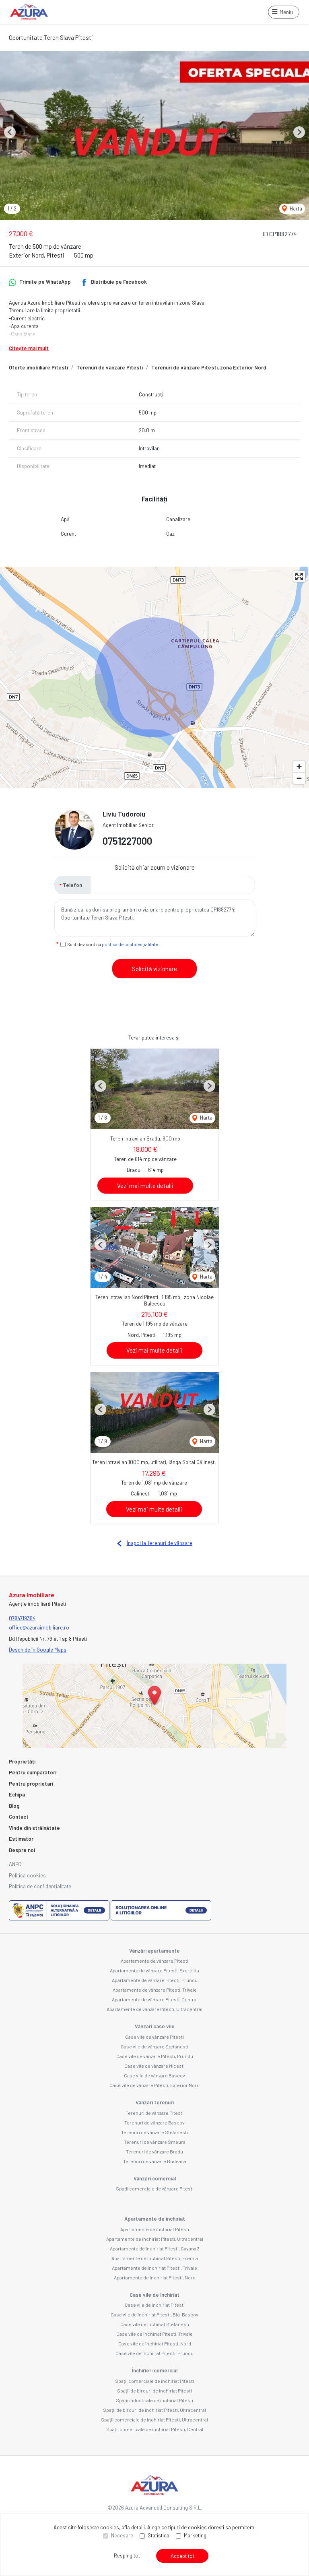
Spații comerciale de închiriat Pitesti (154, 2381)
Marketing (195, 2535)
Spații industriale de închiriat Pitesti (154, 2400)
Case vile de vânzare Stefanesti (154, 2046)
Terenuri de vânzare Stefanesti (154, 2132)
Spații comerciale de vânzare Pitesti (155, 2188)
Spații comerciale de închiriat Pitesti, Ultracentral (154, 2419)
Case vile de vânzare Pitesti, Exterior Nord (154, 2085)
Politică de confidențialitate (40, 1886)
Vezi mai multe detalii (145, 1186)
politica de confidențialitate (130, 944)
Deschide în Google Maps (38, 1650)
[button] (10, 132)
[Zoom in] (299, 766)
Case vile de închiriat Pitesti (155, 2305)
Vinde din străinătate (34, 1828)
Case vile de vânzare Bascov (154, 2075)
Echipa (17, 1794)
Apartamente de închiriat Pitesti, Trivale (154, 2268)
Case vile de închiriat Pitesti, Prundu (154, 2353)
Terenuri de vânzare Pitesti (110, 367)
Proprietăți (22, 1761)
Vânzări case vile (155, 2026)
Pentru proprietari (31, 1784)
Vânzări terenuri (155, 2102)
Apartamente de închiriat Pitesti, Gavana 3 (155, 2248)
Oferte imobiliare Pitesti (38, 367)
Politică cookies (27, 1875)
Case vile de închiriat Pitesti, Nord (155, 2343)
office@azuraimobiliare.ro (39, 1627)
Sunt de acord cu (113, 944)
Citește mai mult (29, 348)
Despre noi (22, 1850)
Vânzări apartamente (154, 1951)
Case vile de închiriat (154, 2295)
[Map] (154, 677)
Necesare (122, 2535)
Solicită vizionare (154, 969)
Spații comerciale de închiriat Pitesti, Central (155, 2429)
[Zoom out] (299, 778)
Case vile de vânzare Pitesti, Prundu (155, 2056)
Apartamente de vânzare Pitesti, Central (155, 1999)
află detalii (133, 2527)
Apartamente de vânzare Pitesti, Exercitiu (154, 1970)
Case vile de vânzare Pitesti (154, 2037)
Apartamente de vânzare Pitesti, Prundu (155, 1980)
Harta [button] (295, 208)
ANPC (15, 1864)
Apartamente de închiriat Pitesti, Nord (155, 2277)
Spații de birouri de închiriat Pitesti (154, 2390)
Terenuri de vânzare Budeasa (155, 2161)
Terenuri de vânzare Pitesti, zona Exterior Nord (209, 367)
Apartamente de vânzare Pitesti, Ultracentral (154, 2009)
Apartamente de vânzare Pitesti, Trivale (155, 1990)
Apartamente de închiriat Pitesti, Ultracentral (155, 2239)
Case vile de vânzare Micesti (154, 2066)
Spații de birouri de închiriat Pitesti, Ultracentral (154, 2410)
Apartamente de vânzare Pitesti (154, 1961)
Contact (19, 1817)
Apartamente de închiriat (155, 2219)
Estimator (21, 1839)
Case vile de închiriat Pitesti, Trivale (154, 2334)
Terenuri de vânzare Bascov (154, 2122)
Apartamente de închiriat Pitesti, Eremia (155, 2258)
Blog (14, 1806)
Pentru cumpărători (33, 1772)
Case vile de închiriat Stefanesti (155, 2324)
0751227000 (127, 841)
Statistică (159, 2535)
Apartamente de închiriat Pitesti (155, 2229)
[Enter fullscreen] (299, 576)
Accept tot (182, 2556)
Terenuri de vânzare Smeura (155, 2142)
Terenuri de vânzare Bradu (154, 2151)
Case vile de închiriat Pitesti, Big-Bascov (154, 2314)
